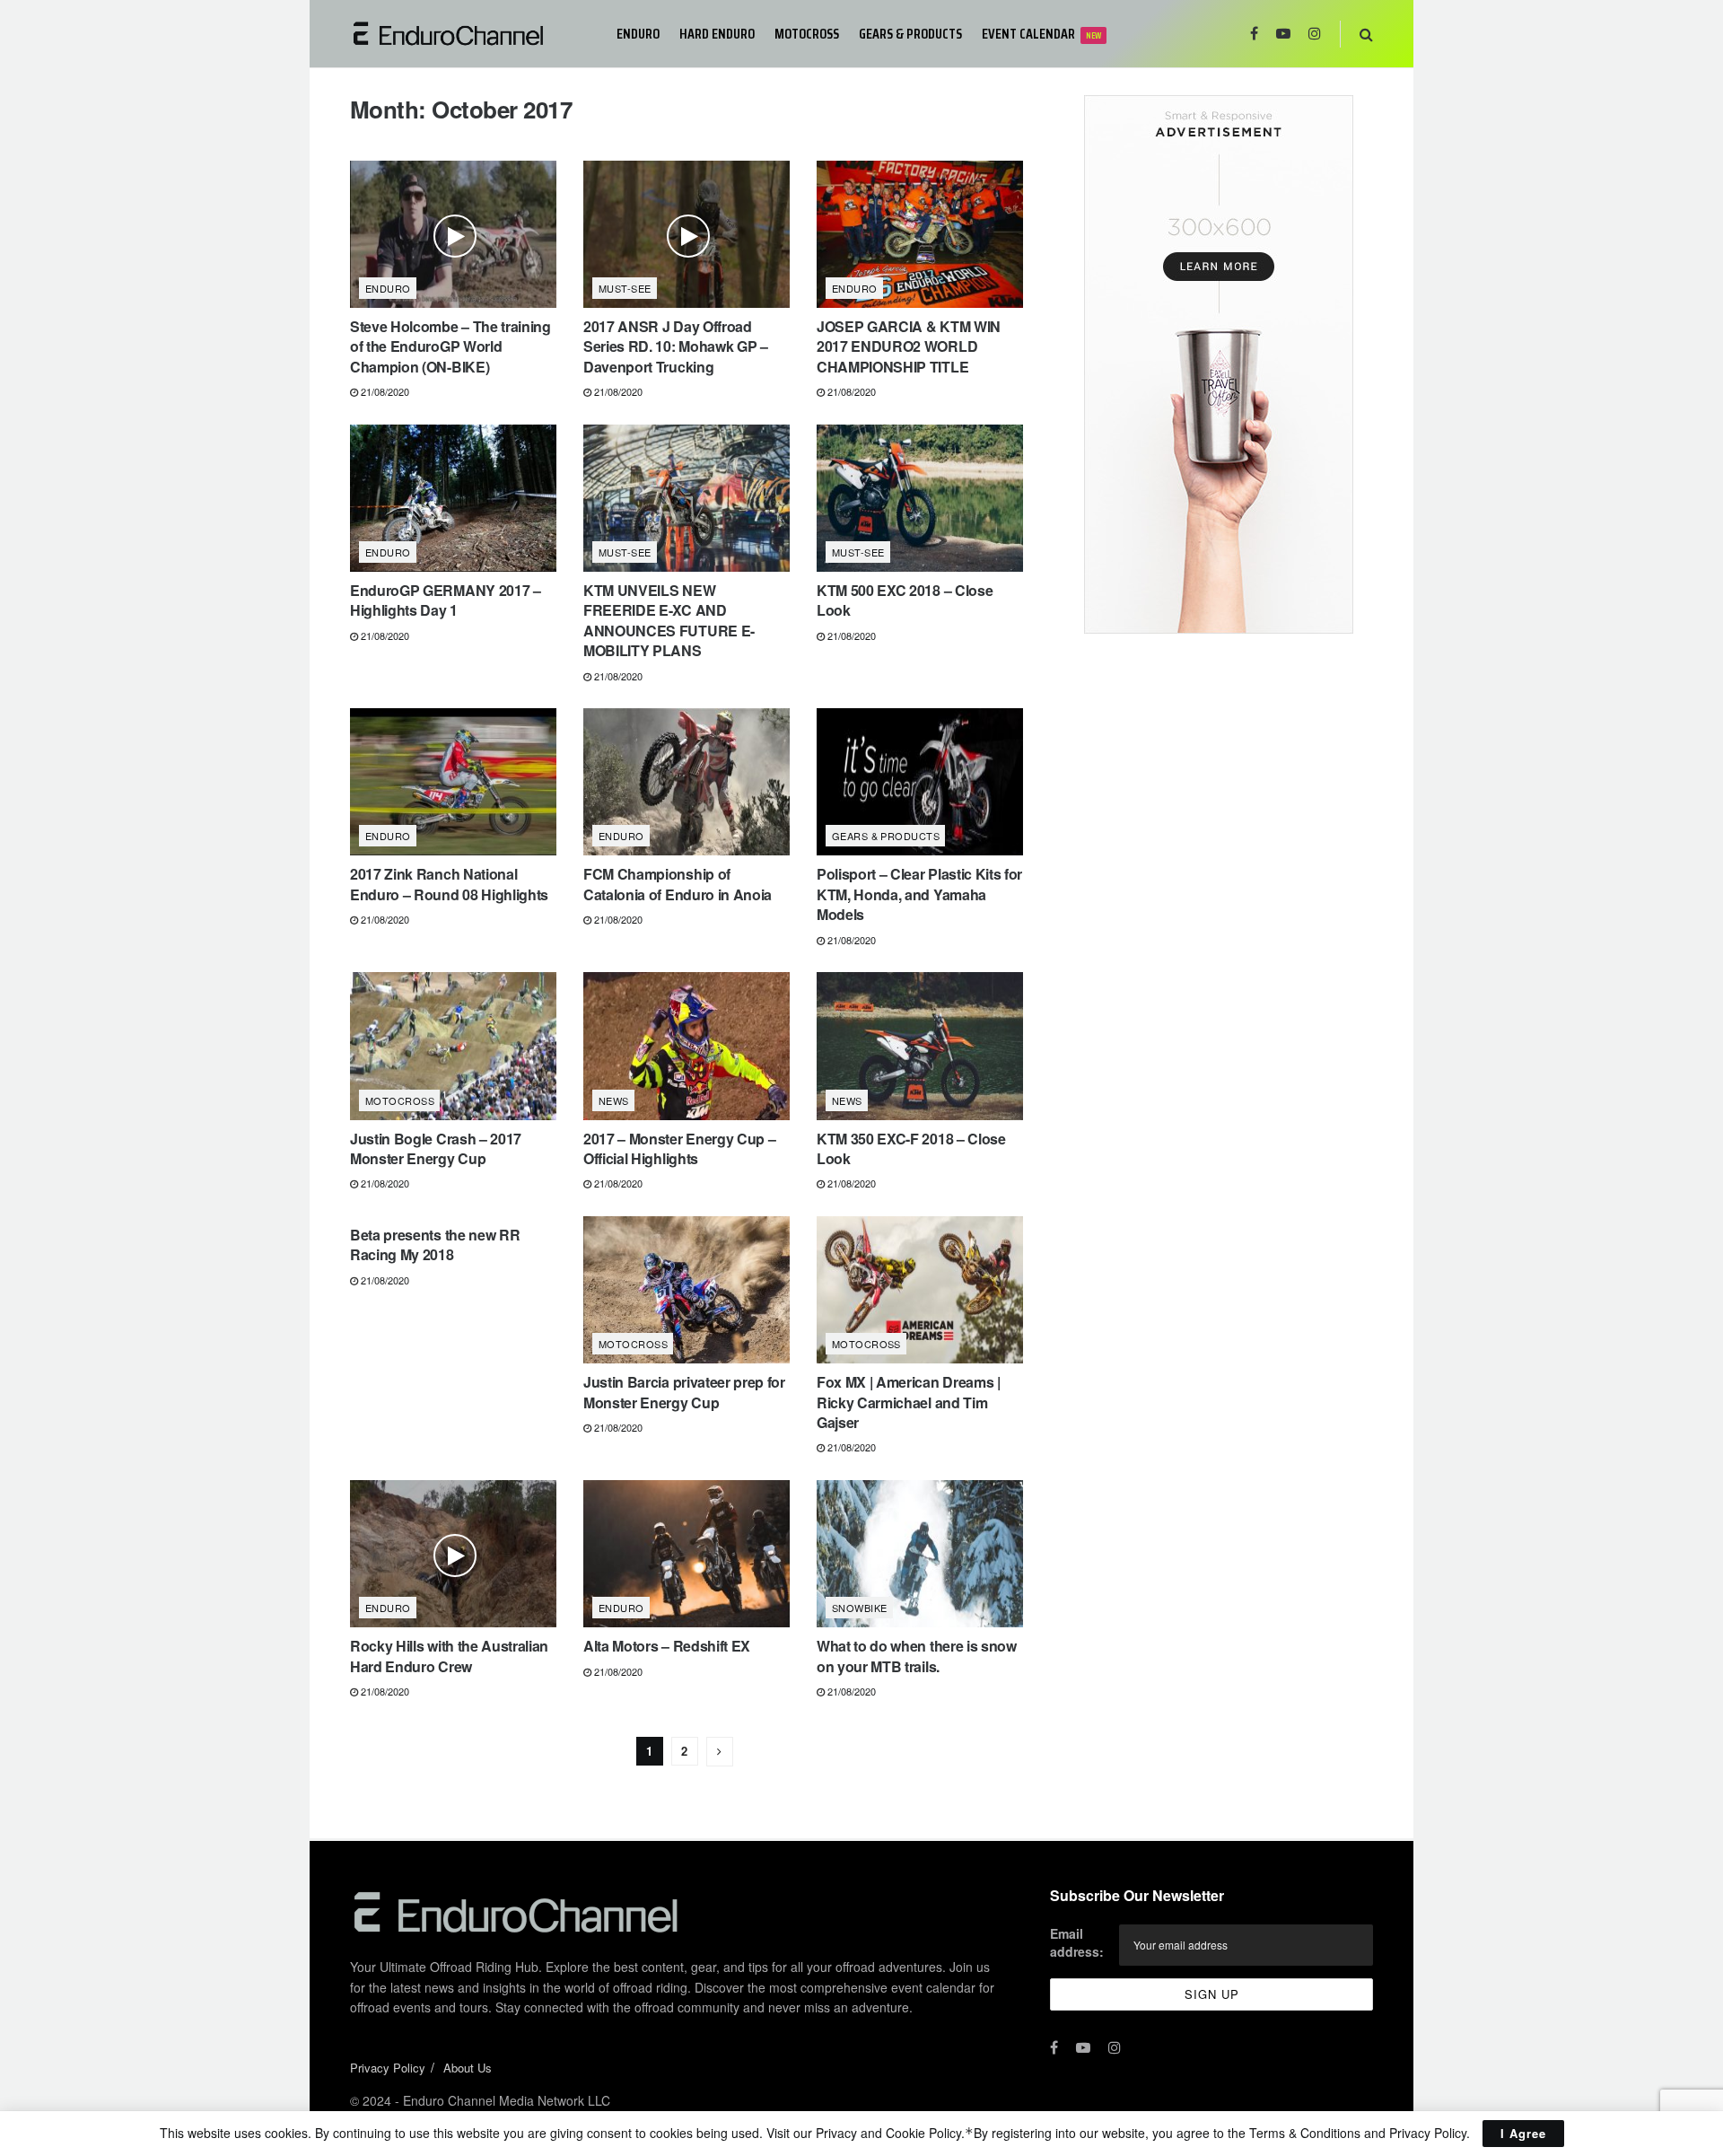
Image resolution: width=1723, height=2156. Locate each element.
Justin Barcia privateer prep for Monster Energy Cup (684, 1392)
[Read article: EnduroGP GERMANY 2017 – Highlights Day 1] (453, 498)
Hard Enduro (717, 34)
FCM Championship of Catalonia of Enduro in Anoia (678, 884)
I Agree (1523, 2133)
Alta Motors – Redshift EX (667, 1646)
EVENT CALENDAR (1041, 34)
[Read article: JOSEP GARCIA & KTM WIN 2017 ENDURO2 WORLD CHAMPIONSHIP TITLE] (920, 234)
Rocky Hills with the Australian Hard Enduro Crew (449, 1656)
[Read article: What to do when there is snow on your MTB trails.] (920, 1554)
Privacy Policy (388, 2068)
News (614, 1100)
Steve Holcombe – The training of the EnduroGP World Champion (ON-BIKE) (450, 346)
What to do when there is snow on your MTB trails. (917, 1656)
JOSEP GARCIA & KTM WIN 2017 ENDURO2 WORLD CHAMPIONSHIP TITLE (909, 346)
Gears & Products (910, 34)
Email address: (1077, 1942)
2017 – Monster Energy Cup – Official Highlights (679, 1148)
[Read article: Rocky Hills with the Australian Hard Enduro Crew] (453, 1554)
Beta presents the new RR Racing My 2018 (435, 1245)
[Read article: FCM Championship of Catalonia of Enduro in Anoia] (687, 782)
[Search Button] (1366, 34)
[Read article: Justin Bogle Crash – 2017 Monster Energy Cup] (453, 1046)
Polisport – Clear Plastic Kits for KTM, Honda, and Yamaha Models (919, 894)
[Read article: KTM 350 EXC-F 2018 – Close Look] (920, 1046)
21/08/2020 (384, 391)
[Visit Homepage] (471, 34)
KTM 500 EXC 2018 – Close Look (905, 600)
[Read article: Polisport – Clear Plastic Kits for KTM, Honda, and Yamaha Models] (920, 782)
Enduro (638, 34)
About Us (468, 2068)
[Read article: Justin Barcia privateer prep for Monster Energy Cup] (687, 1290)
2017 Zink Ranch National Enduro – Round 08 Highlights (449, 884)
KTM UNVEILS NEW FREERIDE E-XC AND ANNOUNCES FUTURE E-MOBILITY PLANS (669, 620)
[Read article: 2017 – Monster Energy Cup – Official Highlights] (687, 1046)
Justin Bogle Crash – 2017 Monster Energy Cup (436, 1148)
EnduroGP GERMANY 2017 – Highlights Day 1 (446, 600)
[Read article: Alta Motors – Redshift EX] (687, 1554)
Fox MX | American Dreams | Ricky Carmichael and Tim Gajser (909, 1402)
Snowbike (860, 1608)
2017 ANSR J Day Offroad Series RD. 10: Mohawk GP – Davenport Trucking (676, 346)
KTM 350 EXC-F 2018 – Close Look (911, 1148)
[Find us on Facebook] (1254, 34)
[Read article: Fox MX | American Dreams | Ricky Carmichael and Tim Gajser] (920, 1290)
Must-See (625, 288)
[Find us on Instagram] (1315, 34)
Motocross (807, 34)
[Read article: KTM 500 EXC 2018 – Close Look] (920, 498)
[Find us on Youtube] (1283, 34)
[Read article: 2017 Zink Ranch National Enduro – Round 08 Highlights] (453, 782)
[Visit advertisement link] (1218, 364)
